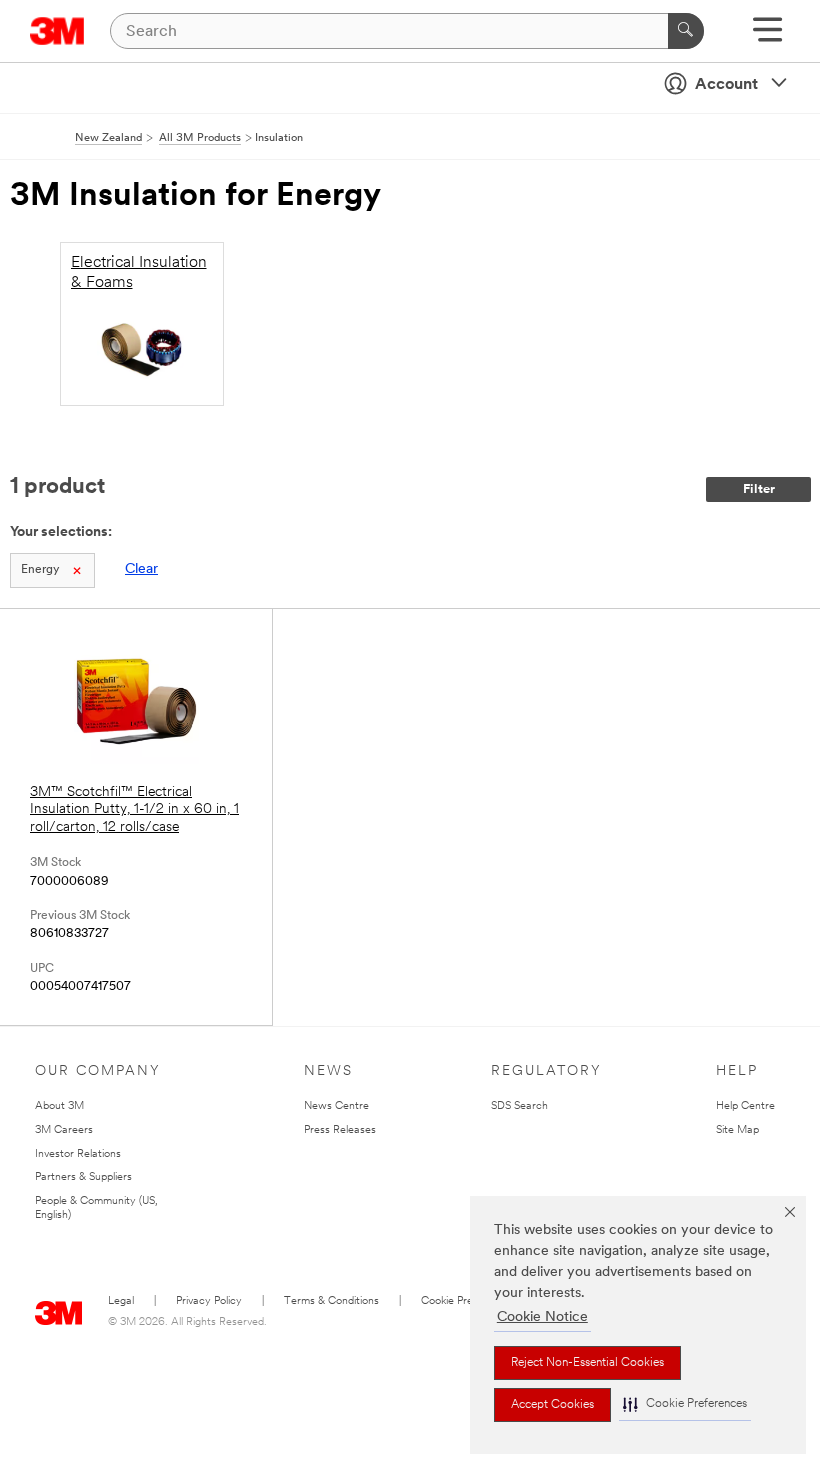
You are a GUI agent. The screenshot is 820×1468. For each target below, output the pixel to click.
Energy (40, 570)
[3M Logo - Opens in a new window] (57, 31)
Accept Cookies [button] (552, 1405)
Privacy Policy (209, 1301)
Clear (141, 569)
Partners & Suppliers (83, 1177)
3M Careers (64, 1130)
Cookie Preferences (468, 1301)
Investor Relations (78, 1154)
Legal (121, 1301)
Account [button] (726, 85)
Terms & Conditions (331, 1301)
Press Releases (340, 1130)
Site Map (737, 1130)
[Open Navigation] (767, 36)
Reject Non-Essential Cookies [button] (587, 1363)
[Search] (686, 31)
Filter (759, 489)
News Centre (336, 1106)
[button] (685, 1404)
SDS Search (519, 1106)
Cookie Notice (542, 1317)
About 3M (59, 1106)
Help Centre (745, 1106)
